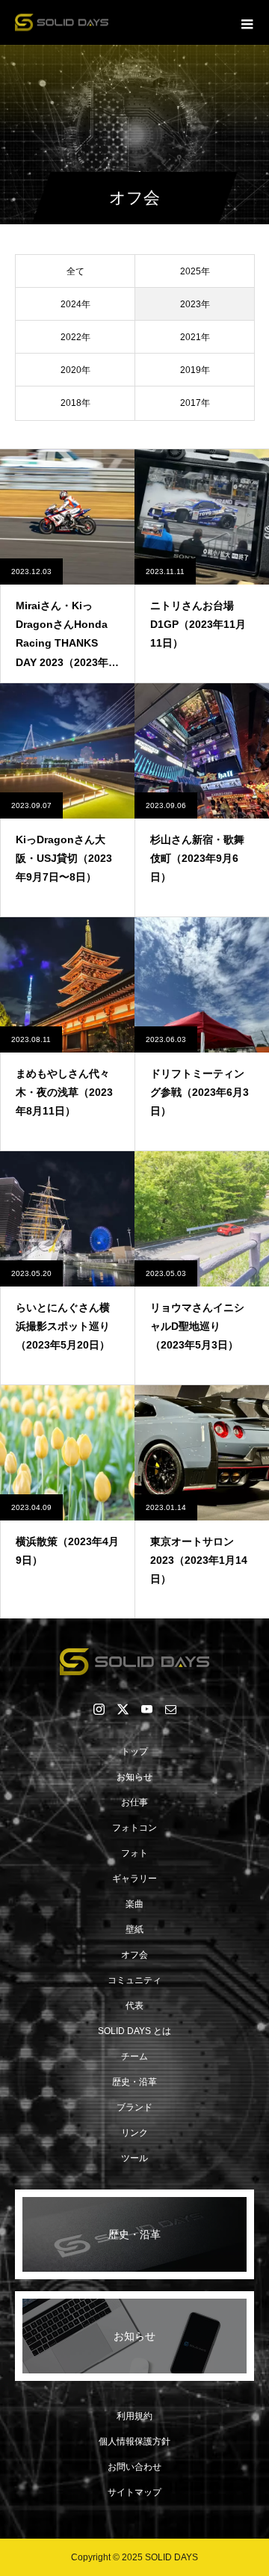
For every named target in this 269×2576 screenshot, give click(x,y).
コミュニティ (134, 1980)
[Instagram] (99, 1709)
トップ (134, 1751)
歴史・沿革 (134, 2082)
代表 (134, 2006)
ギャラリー (134, 1879)
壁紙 (134, 1929)
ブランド (134, 2107)
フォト (134, 1853)
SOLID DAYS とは (134, 2031)
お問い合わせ (134, 2467)
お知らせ (134, 1777)
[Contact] (170, 1709)
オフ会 (134, 1955)
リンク (134, 2133)
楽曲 (134, 1904)
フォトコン (134, 1828)
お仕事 (134, 1802)
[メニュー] (247, 22)
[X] (123, 1709)
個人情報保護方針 (134, 2441)
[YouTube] (146, 1709)
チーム (134, 2056)
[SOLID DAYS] (134, 1662)
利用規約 (134, 2416)
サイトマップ (134, 2492)
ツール (134, 2158)
